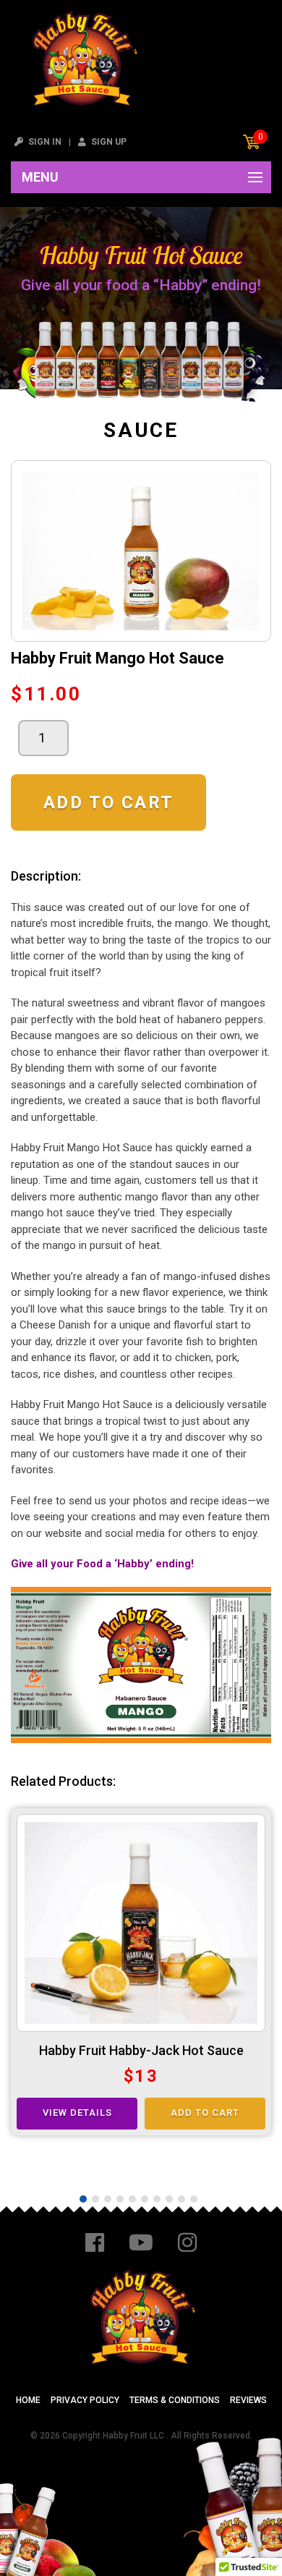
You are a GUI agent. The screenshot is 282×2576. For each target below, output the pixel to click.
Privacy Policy (85, 2400)
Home (28, 2400)
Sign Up (108, 142)
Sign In (44, 142)
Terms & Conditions (175, 2400)
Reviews (248, 2400)
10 (194, 2199)
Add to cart (108, 802)
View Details (77, 2113)
